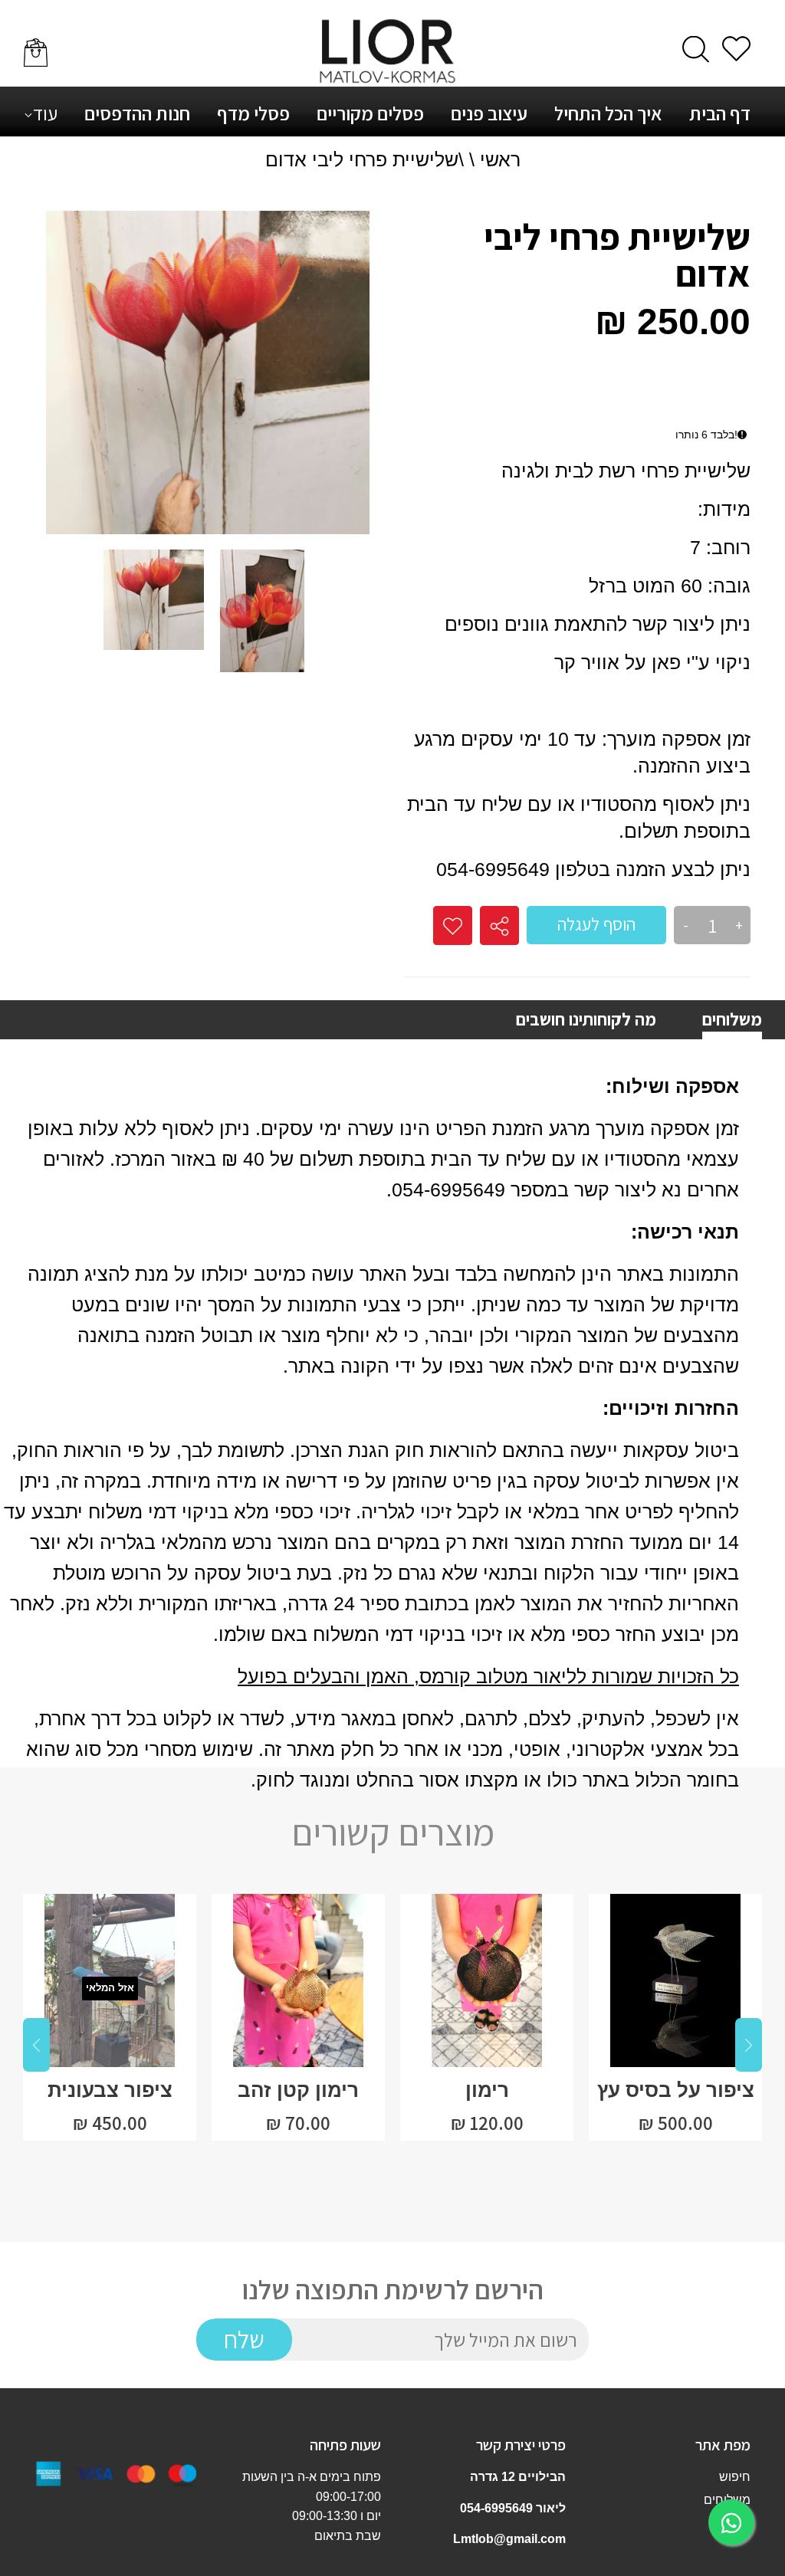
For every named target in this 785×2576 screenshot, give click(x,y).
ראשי (500, 159)
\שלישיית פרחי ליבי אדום (365, 159)
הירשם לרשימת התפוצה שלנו (393, 2290)
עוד (45, 113)
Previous (36, 2045)
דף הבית (720, 113)
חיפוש (735, 2477)
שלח (244, 2339)
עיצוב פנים (489, 113)
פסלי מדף (253, 113)
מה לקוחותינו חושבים (586, 1019)
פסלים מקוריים (370, 113)
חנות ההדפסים (137, 113)
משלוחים (732, 1019)
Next (749, 2045)
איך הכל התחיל (608, 113)
